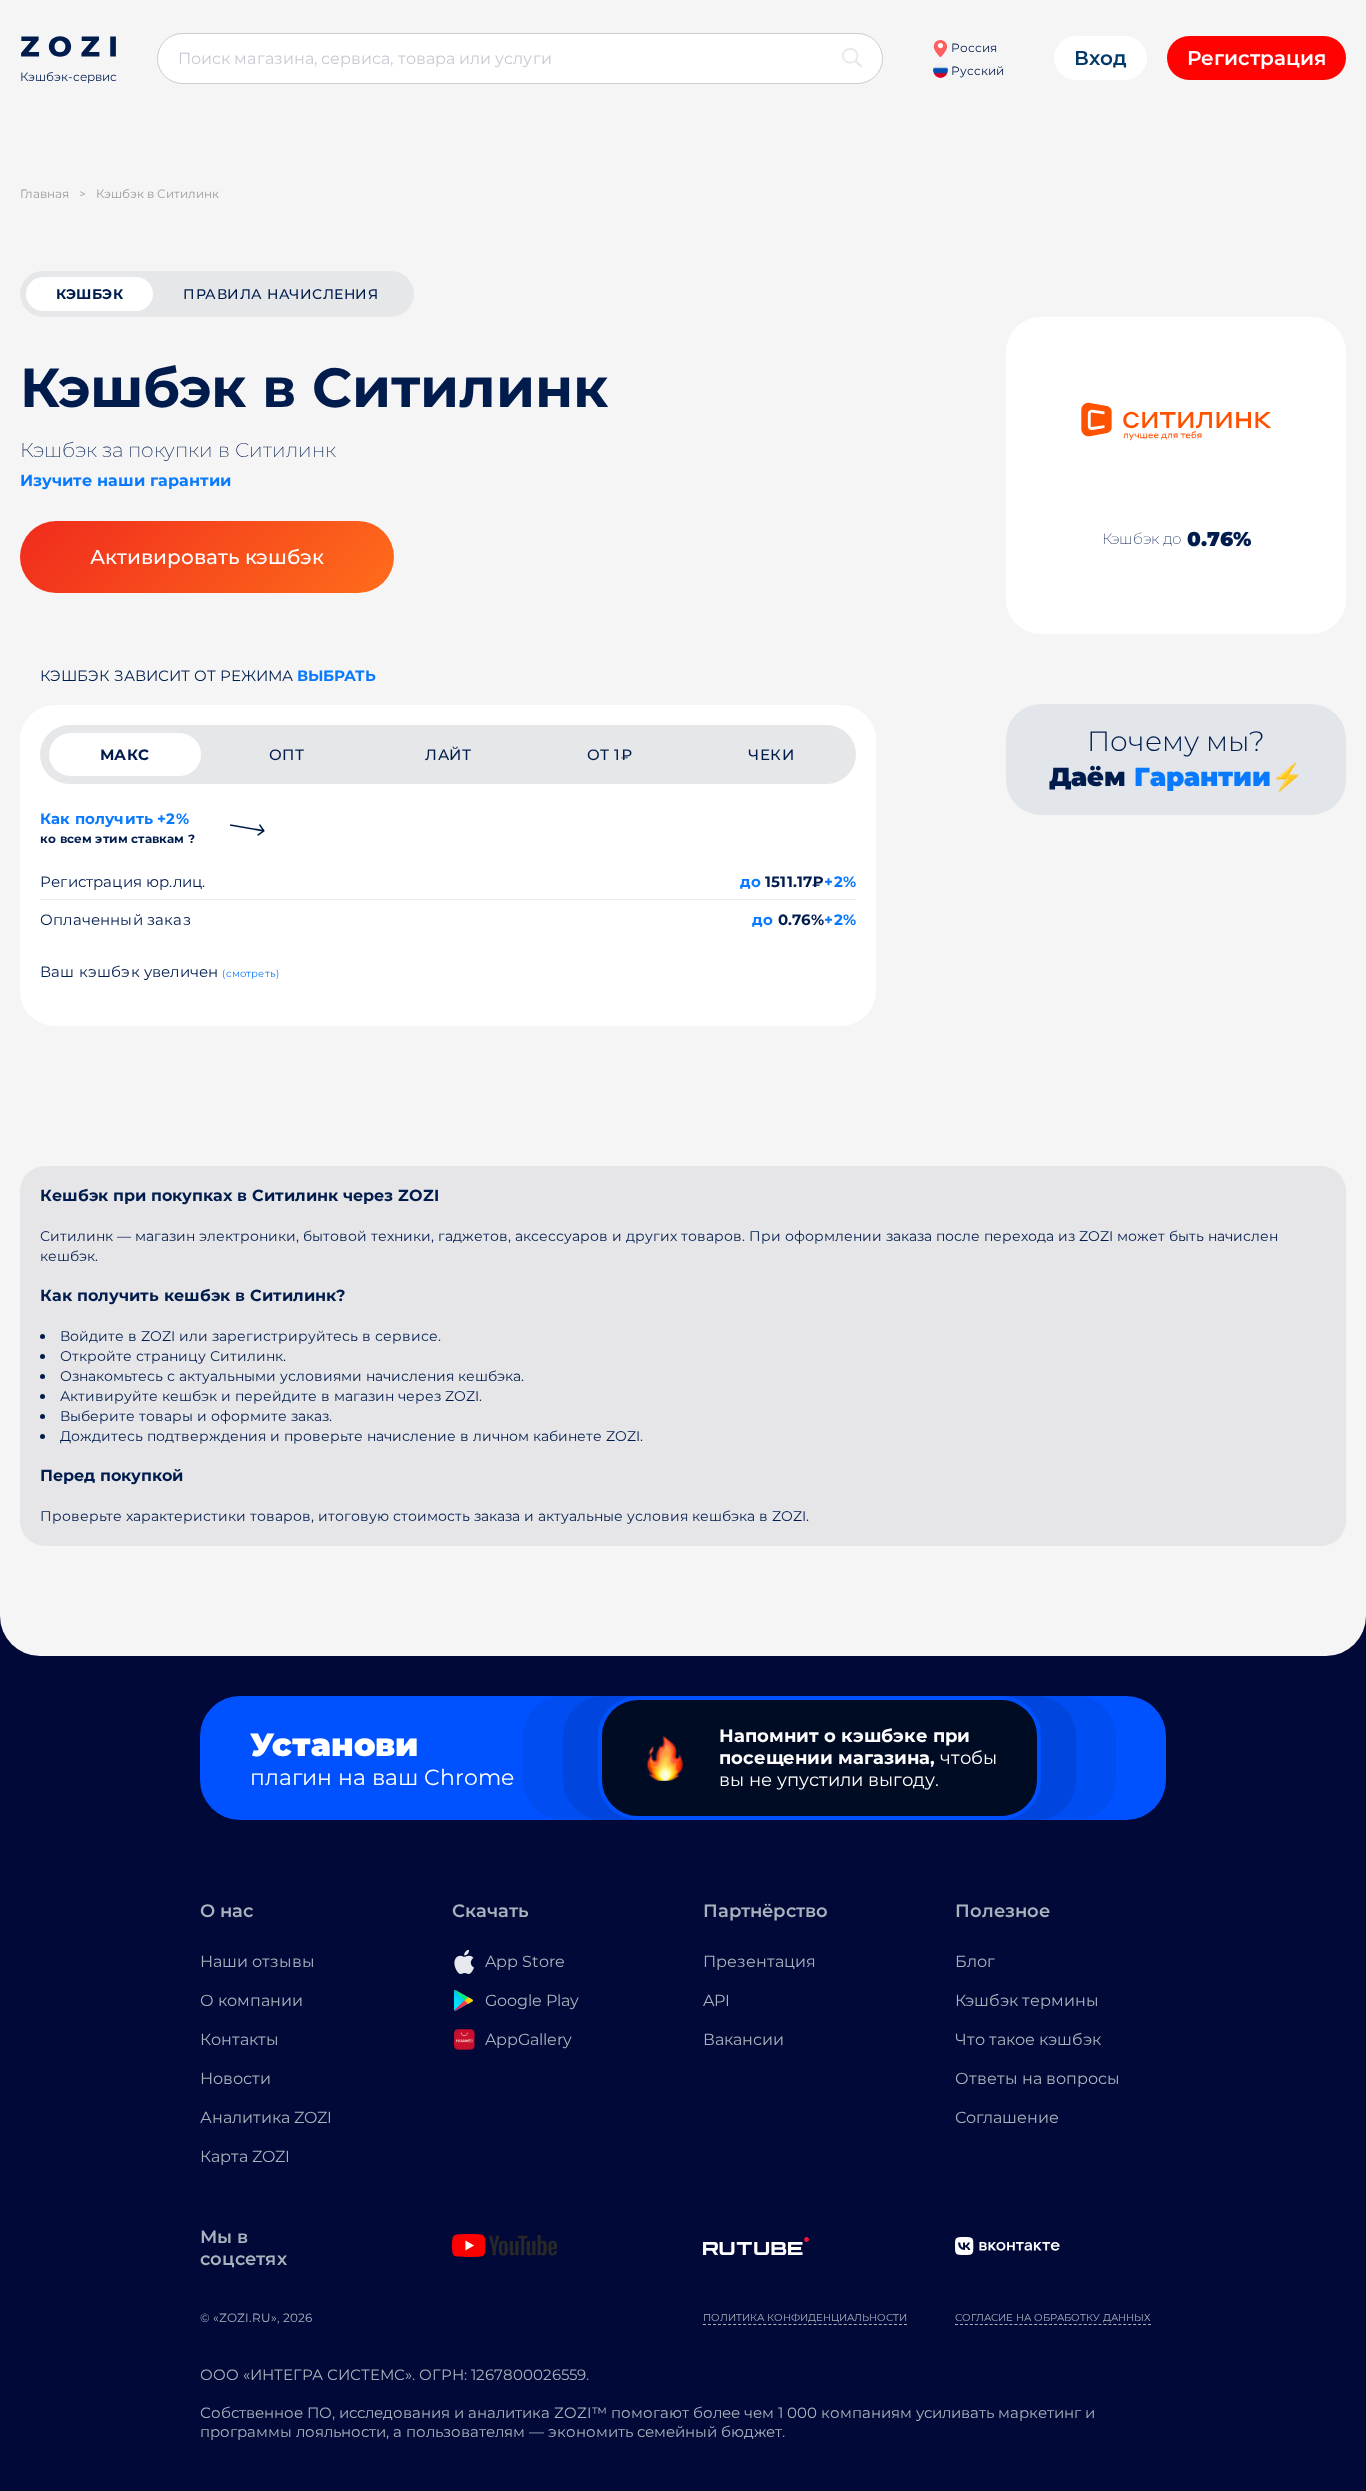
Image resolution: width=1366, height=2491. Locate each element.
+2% (840, 881)
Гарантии (1202, 777)
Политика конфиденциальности (805, 2317)
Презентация (759, 1961)
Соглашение (1007, 2117)
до (750, 881)
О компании (251, 2000)
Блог (975, 1961)
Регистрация (1256, 58)
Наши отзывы (257, 1961)
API (716, 2000)
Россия (972, 47)
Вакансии (743, 2039)
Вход (1100, 58)
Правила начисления (280, 294)
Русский (976, 70)
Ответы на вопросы (1037, 2078)
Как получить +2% (117, 827)
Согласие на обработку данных (1053, 2317)
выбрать (336, 675)
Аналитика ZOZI (266, 2117)
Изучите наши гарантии (125, 480)
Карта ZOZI (245, 2156)
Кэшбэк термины (1027, 2000)
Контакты (239, 2039)
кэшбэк (89, 294)
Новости (235, 2078)
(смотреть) (250, 973)
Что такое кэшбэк (1028, 2039)
